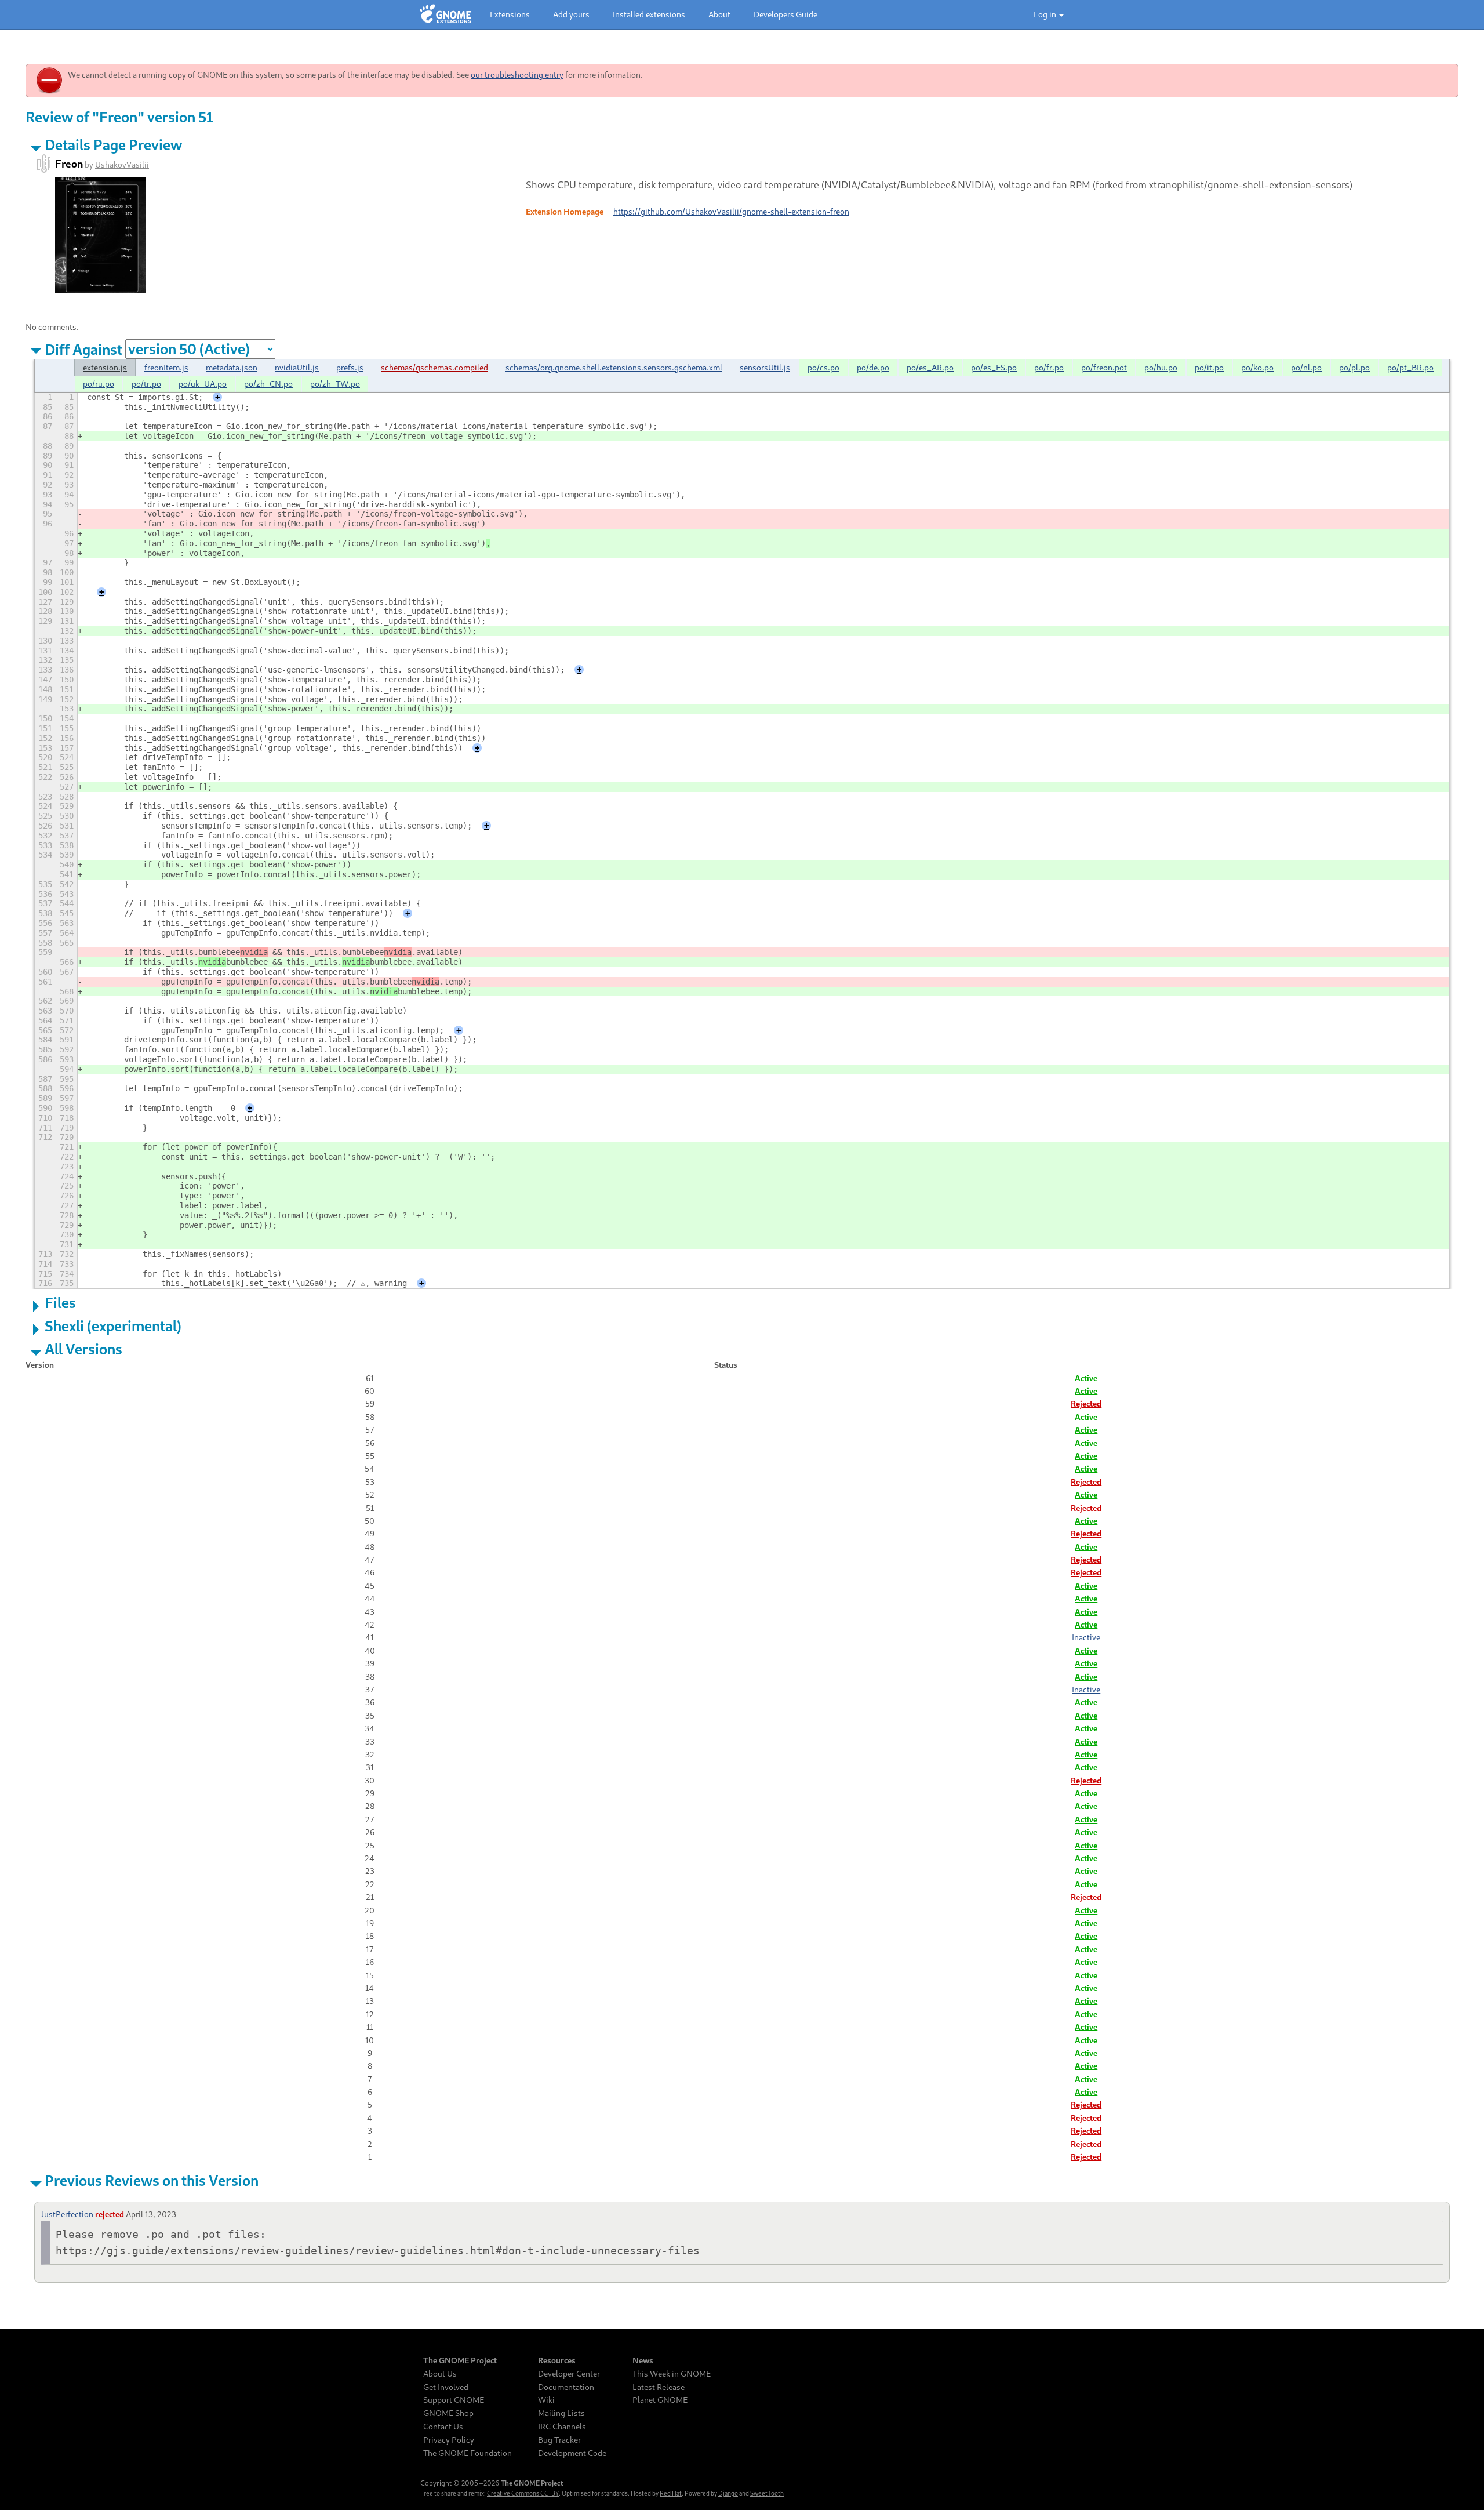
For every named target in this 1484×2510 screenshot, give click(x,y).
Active (1086, 1378)
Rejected (1086, 1403)
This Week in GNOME (672, 2374)
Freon (69, 164)
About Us (440, 2374)
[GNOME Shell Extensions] (445, 14)
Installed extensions (649, 14)
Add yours (571, 14)
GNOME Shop (448, 2413)
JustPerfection (67, 2214)
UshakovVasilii (122, 164)
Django (728, 2493)
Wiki (546, 2400)
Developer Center (569, 2374)
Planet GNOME (660, 2400)
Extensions (510, 14)
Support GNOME (454, 2400)
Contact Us (443, 2427)
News (643, 2360)
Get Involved (446, 2387)
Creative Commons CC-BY (523, 2493)
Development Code (572, 2453)
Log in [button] (1046, 14)
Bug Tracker (559, 2440)
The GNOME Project (460, 2360)
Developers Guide (785, 14)
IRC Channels (562, 2427)
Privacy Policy (449, 2440)
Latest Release (659, 2387)
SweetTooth (767, 2493)
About (719, 14)
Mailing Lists (561, 2413)
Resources (557, 2360)
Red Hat (671, 2493)
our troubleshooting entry (517, 75)
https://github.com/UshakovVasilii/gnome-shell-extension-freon (731, 211)
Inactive (1086, 1637)
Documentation (566, 2387)
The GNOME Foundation (468, 2453)
